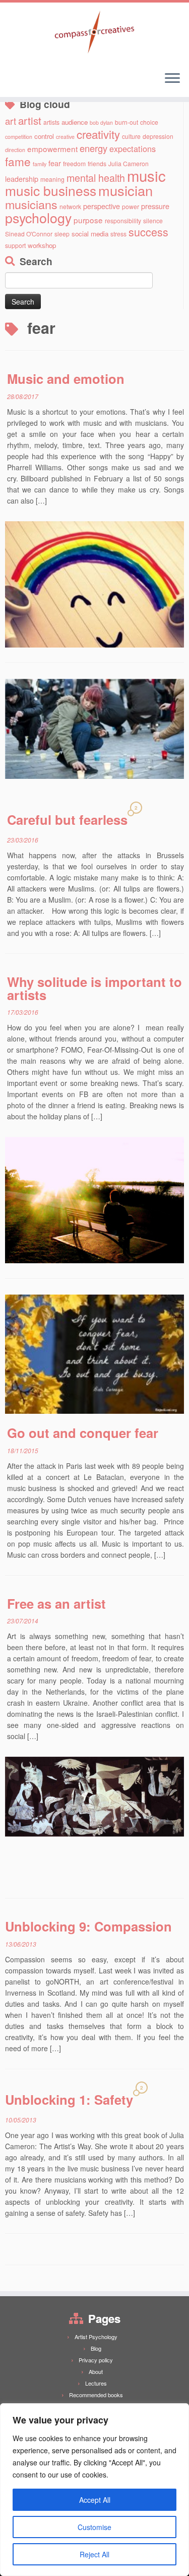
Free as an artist (56, 1603)
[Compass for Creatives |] (94, 33)
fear (55, 163)
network (70, 206)
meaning (52, 179)
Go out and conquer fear (83, 1433)
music (146, 175)
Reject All (94, 2554)
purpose (88, 220)
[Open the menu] (172, 79)
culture (131, 136)
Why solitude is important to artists (94, 988)
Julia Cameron (129, 163)
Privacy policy (96, 2360)
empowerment (52, 148)
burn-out (127, 122)
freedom (74, 163)
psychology (38, 217)
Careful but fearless (67, 820)
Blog (96, 2348)
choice (149, 122)
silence (153, 220)
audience (75, 122)
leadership (22, 179)
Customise (94, 2527)
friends (97, 163)
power (131, 206)
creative (65, 137)
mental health (96, 178)
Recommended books (96, 2395)
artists (51, 122)
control (44, 136)
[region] (94, 2490)
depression (158, 136)
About (96, 2371)
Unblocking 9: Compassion (88, 1926)
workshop (42, 245)
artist (30, 120)
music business (51, 190)
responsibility (123, 220)
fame (18, 161)
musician (125, 190)
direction (15, 150)
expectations (133, 148)
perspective (102, 206)
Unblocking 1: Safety (69, 2099)
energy (93, 148)
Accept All (95, 2500)
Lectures (96, 2383)
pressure (155, 206)
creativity (98, 134)
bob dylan (101, 122)
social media (90, 234)
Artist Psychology (96, 2337)
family (40, 164)
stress (118, 234)
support (15, 245)
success (148, 232)
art (11, 121)
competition (19, 137)
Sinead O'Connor (29, 234)
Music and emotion (66, 379)
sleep (62, 234)
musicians (31, 204)
